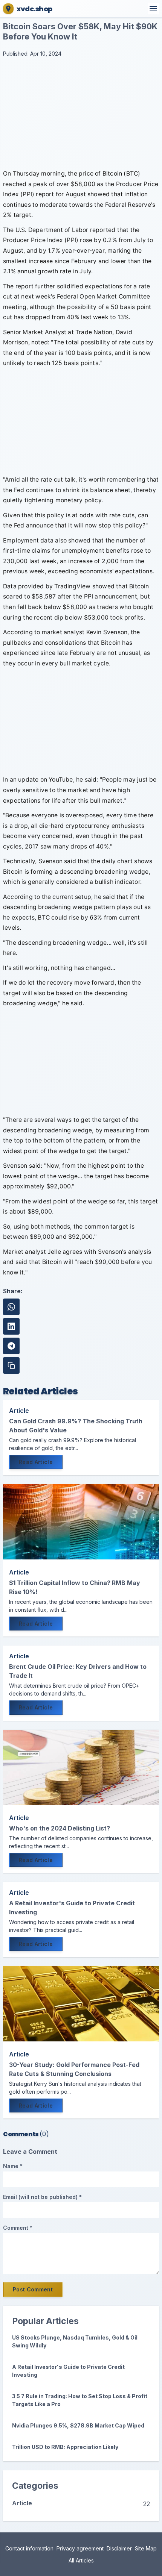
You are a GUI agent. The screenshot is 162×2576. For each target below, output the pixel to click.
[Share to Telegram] (11, 1346)
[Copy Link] (11, 1365)
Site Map (146, 2548)
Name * (13, 2166)
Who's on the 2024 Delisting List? (60, 1828)
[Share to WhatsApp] (11, 1307)
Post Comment (33, 2289)
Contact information (29, 2548)
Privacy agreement (80, 2548)
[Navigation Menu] (153, 9)
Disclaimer (119, 2548)
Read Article (36, 1462)
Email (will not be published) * (42, 2197)
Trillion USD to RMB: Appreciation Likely (65, 2447)
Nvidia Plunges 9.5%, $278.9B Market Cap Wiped (78, 2425)
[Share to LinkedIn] (11, 1326)
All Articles (81, 2560)
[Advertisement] (81, 114)
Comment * (18, 2228)
